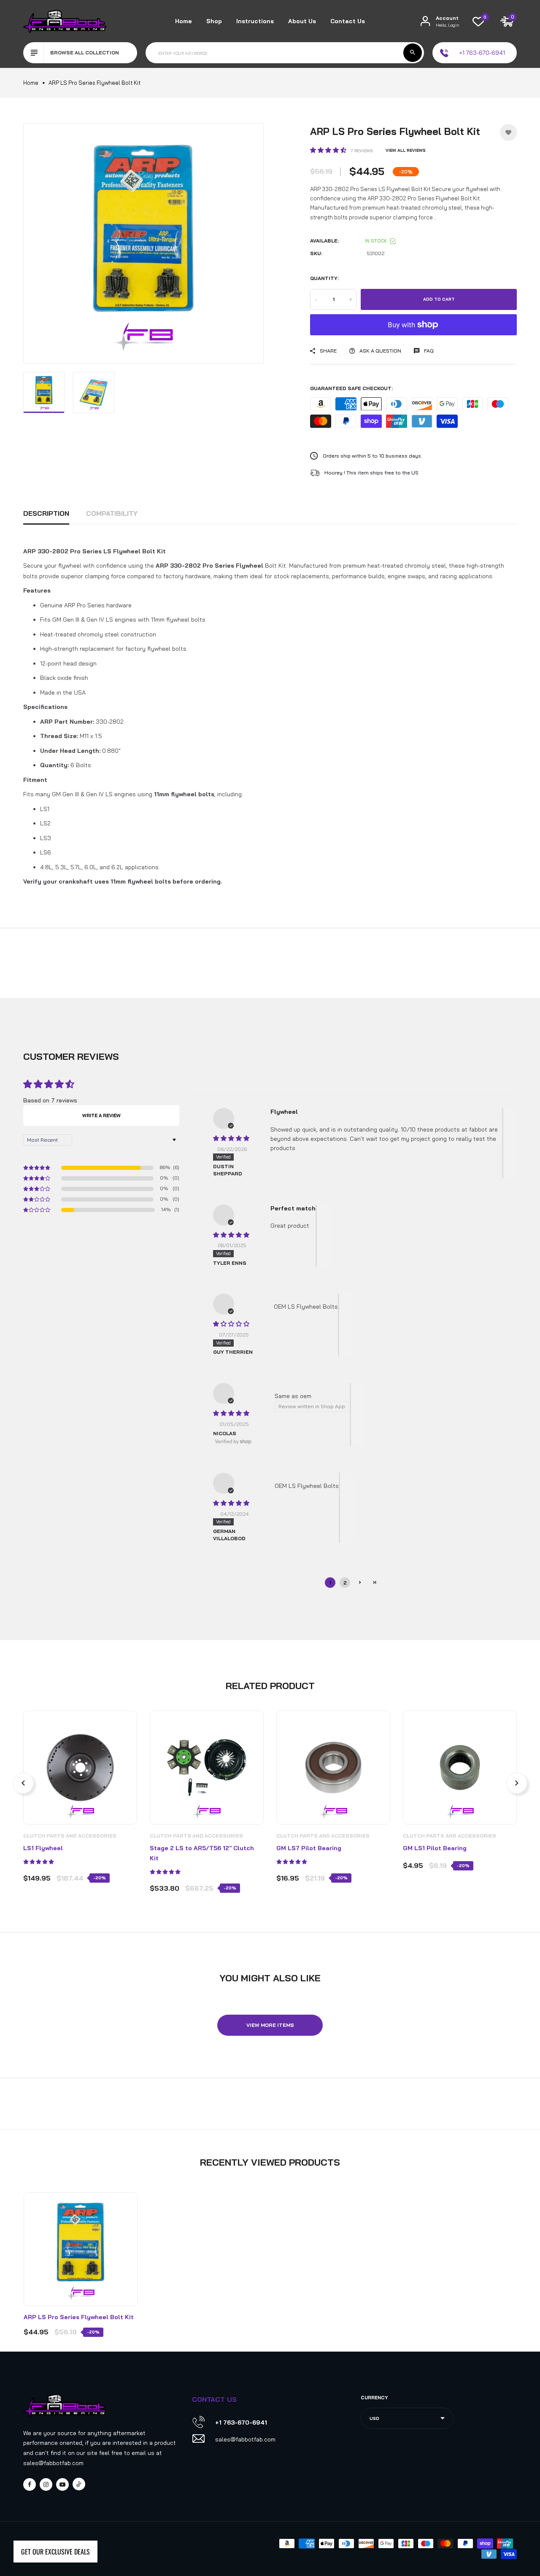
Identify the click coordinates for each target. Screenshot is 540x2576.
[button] (329, 150)
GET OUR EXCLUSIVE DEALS (55, 2552)
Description (46, 513)
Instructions (255, 21)
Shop (214, 21)
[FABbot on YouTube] (62, 2484)
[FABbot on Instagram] (46, 2484)
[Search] (413, 53)
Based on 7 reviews (50, 1100)
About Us (302, 21)
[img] (231, 1138)
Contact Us (348, 21)
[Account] (425, 21)
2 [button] (345, 1583)
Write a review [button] (101, 1116)
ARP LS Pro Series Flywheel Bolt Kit (79, 2317)
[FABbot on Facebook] (30, 2484)
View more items (270, 2025)
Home (184, 21)
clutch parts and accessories (70, 1836)
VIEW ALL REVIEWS (406, 150)
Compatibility (112, 513)
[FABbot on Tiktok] (79, 2484)
